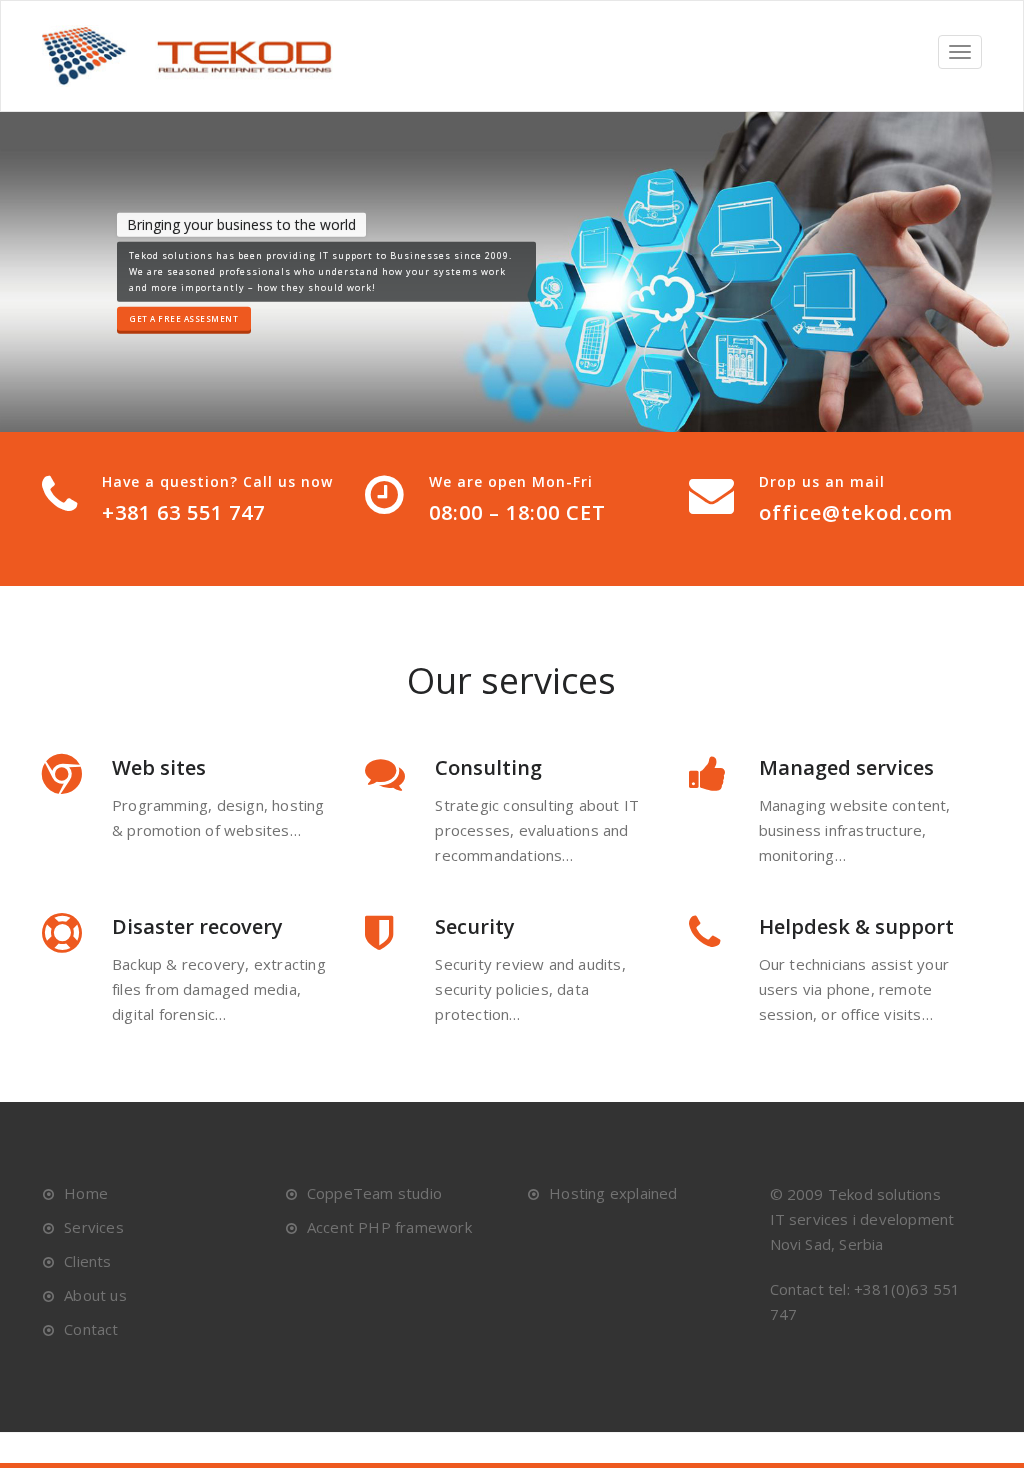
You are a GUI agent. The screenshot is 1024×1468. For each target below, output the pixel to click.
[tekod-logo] (197, 56)
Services (94, 1227)
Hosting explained (613, 1193)
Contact (91, 1329)
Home (86, 1193)
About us (95, 1295)
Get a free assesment (184, 318)
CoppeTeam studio (374, 1193)
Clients (87, 1261)
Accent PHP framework (389, 1227)
